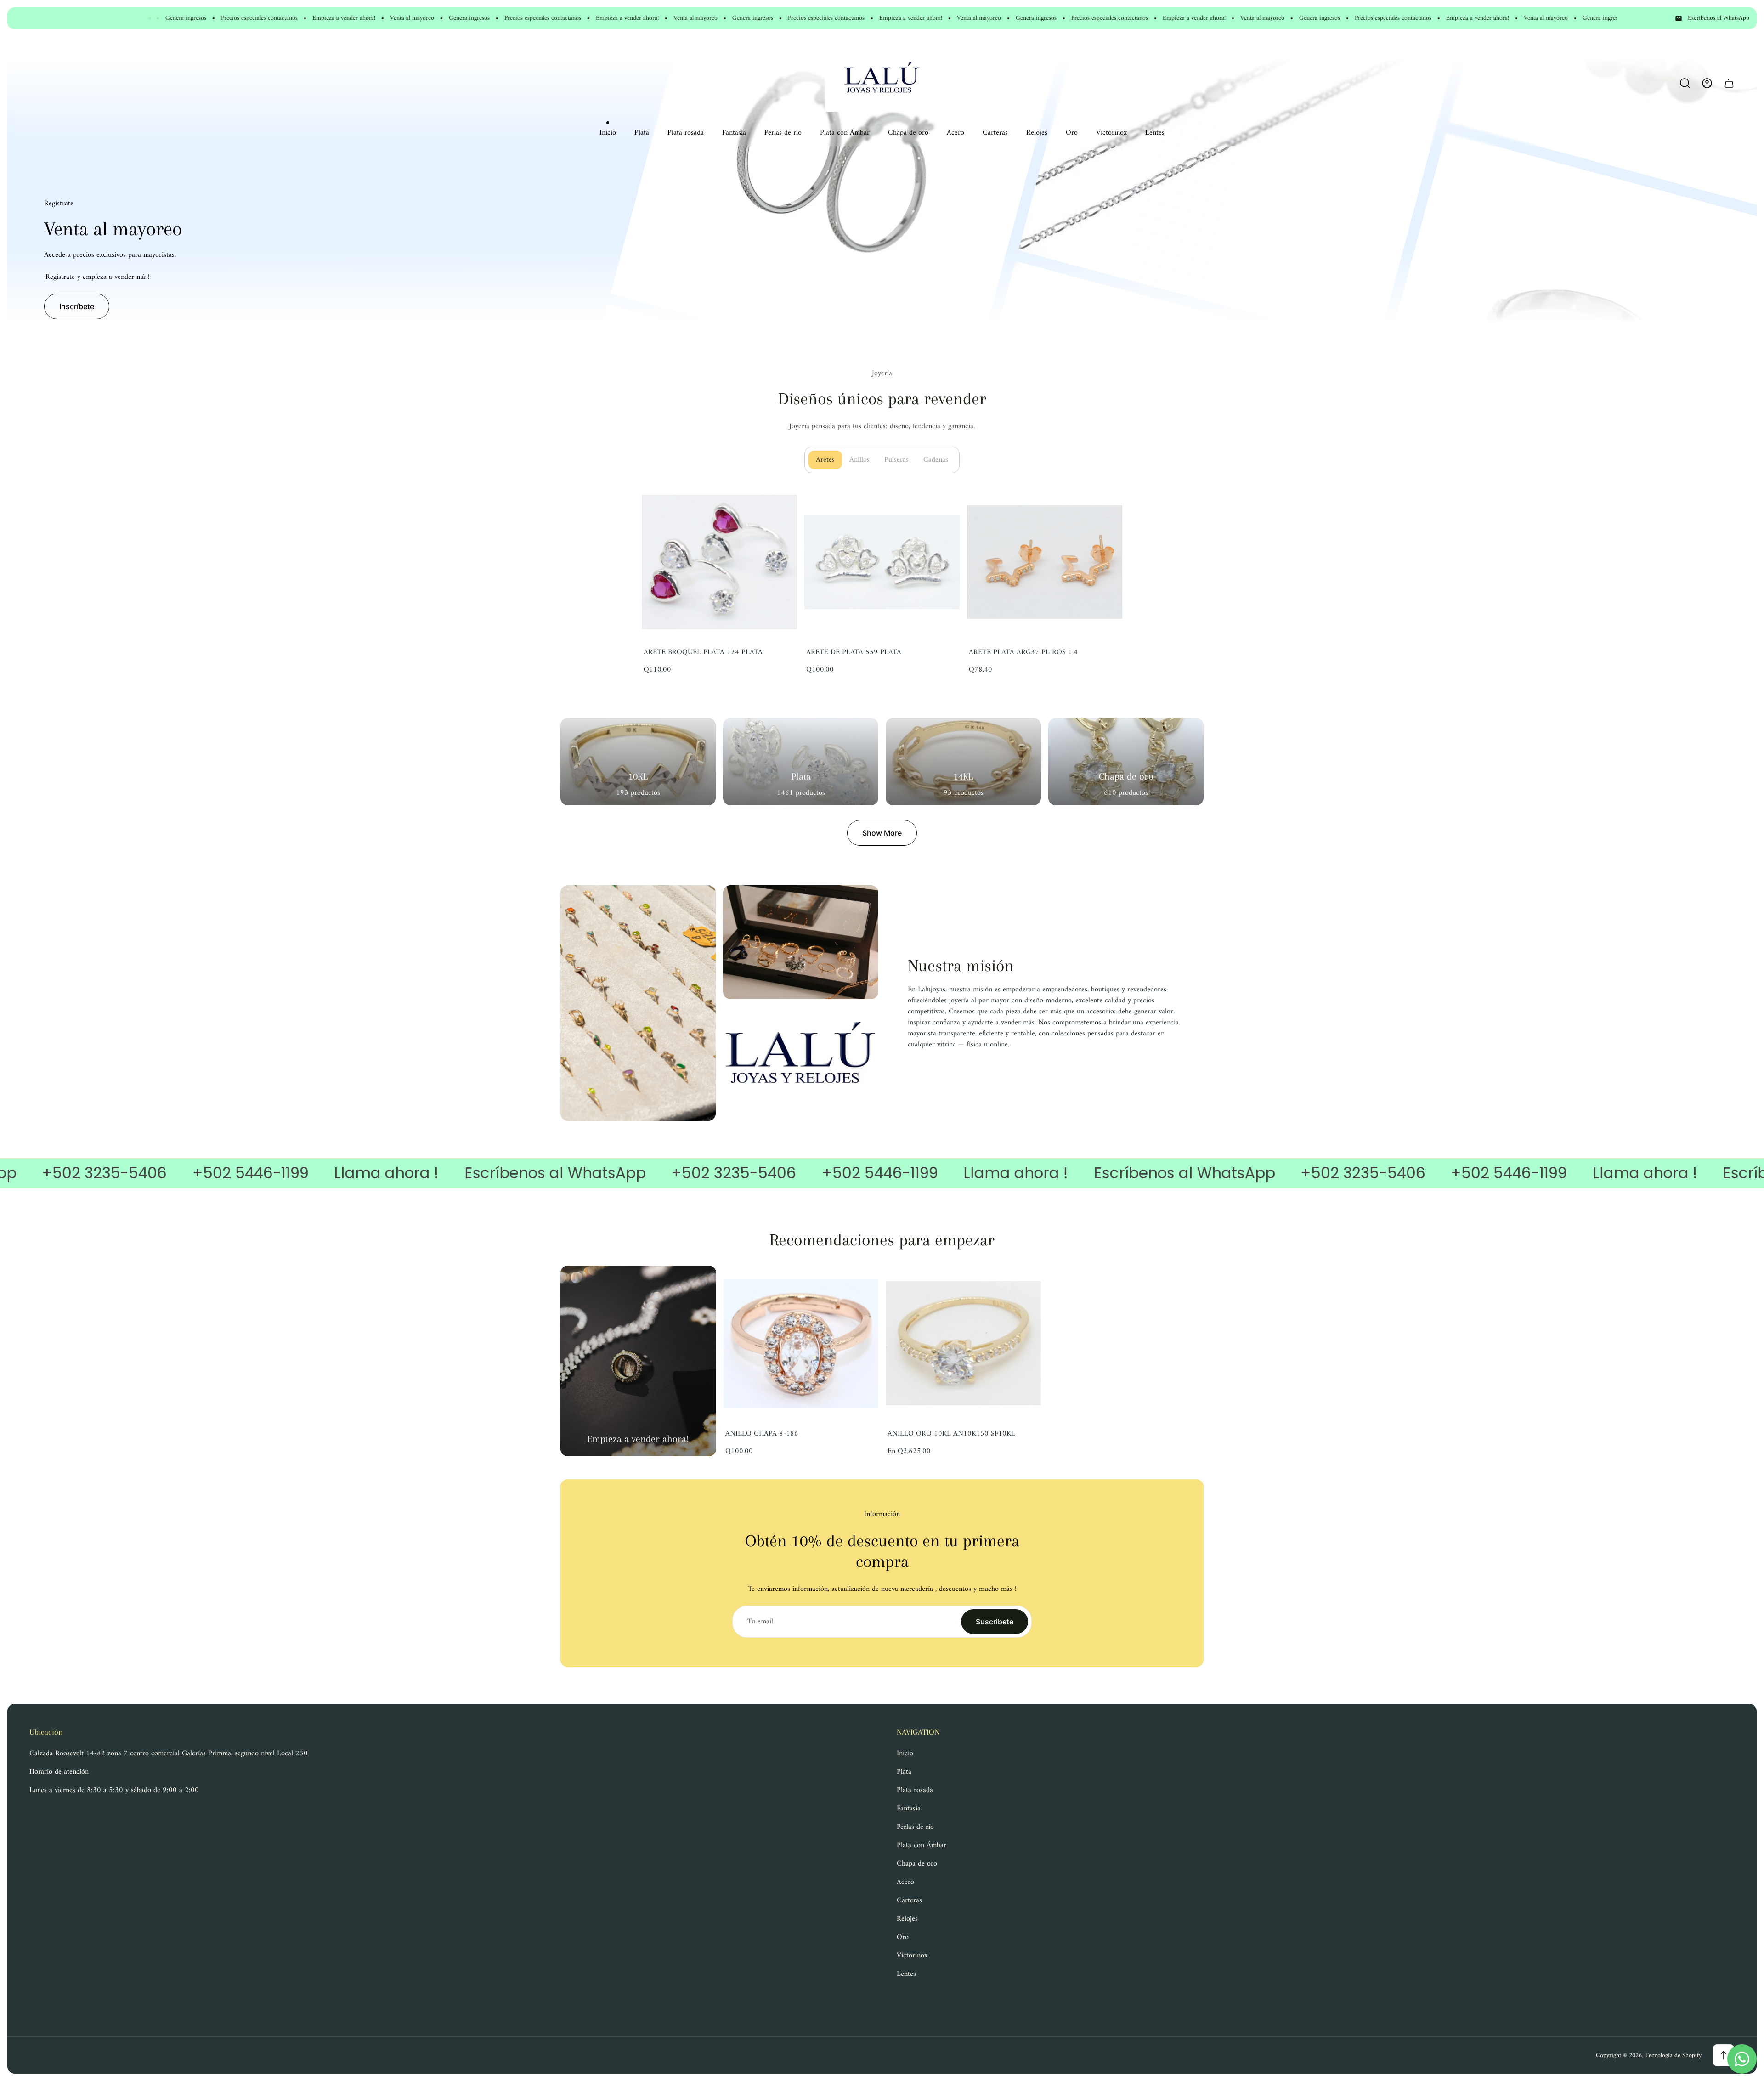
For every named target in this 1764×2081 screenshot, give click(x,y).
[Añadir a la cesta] (779, 503)
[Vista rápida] (1023, 1284)
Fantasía (909, 1809)
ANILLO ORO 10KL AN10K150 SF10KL (951, 1434)
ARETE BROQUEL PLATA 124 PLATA (703, 652)
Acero (905, 1882)
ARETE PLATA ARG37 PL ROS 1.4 (1023, 652)
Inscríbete (77, 306)
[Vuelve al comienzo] (1724, 2055)
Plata (904, 1772)
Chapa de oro (917, 1864)
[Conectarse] (1707, 83)
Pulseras (900, 460)
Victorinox (912, 1956)
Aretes (829, 460)
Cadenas (939, 460)
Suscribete (995, 1622)
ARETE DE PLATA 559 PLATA (854, 652)
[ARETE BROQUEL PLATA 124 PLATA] (719, 562)
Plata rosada (915, 1790)
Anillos (863, 460)
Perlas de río (915, 1827)
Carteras (909, 1900)
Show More (882, 833)
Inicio (905, 1753)
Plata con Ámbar (922, 1845)
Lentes (906, 1974)
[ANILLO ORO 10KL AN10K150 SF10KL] (963, 1343)
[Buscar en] (1685, 83)
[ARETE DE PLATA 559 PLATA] (882, 562)
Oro (903, 1937)
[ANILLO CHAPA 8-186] (801, 1343)
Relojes (907, 1919)
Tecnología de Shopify (1673, 2056)
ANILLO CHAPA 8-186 (762, 1434)
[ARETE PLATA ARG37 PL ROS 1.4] (1045, 562)
